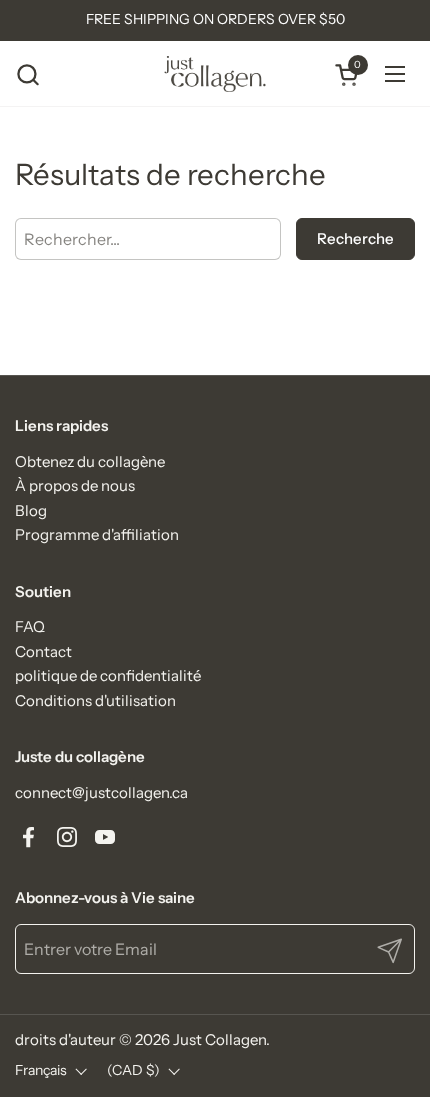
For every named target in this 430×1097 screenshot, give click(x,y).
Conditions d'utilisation (95, 700)
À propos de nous (75, 485)
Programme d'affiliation (97, 534)
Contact (43, 651)
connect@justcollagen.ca (101, 792)
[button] (27, 74)
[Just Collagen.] (215, 74)
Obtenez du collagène (90, 461)
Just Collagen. (221, 1039)
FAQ (30, 626)
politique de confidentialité (108, 675)
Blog (31, 510)
